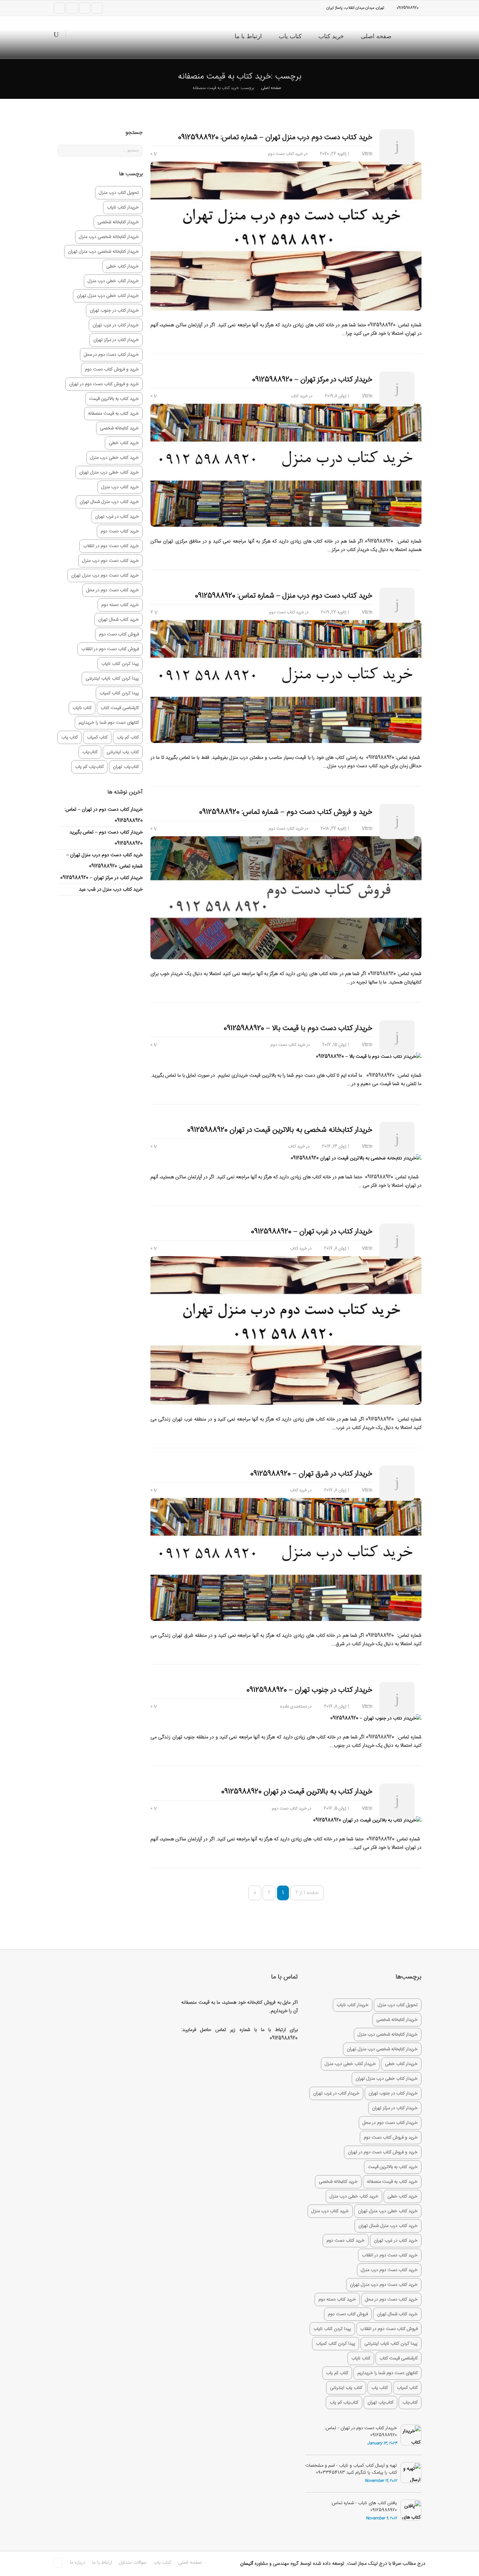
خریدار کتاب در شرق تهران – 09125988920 (311, 1474)
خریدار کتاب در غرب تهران (116, 325)
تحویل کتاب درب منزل (119, 193)
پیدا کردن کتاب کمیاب (119, 693)
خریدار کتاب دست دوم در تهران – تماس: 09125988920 (104, 815)
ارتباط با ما (248, 36)
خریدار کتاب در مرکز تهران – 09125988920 (312, 380)
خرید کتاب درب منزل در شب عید (111, 890)
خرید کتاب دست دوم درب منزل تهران (105, 575)
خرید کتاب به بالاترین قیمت (114, 399)
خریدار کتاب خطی (123, 266)
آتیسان (247, 2564)
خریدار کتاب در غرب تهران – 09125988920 (312, 1232)
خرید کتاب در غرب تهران (117, 517)
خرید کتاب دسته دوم (120, 605)
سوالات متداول (133, 2563)
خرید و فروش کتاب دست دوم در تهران (104, 384)
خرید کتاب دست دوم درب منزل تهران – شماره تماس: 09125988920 (275, 137)
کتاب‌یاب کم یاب (89, 767)
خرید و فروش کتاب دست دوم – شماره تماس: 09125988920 (286, 812)
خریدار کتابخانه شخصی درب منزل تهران (103, 252)
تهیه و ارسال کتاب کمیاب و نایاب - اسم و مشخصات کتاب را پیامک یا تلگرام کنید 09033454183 (351, 2469)
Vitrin (367, 154)
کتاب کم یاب (128, 737)
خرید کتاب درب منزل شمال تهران (109, 502)
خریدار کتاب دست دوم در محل (111, 355)
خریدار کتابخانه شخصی (118, 222)
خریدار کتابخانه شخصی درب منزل (109, 237)
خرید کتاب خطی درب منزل (114, 458)
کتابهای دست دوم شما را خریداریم (109, 723)
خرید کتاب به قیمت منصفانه (113, 414)
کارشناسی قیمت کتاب (120, 708)
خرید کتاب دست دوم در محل (113, 590)
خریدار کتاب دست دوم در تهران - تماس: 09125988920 (361, 2432)
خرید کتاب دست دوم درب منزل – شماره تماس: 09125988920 (284, 596)
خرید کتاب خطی (124, 443)
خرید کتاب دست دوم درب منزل (110, 561)
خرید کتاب (331, 36)
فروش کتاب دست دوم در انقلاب (110, 649)
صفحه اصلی (376, 36)
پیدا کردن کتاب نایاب (120, 664)
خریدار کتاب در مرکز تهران (116, 340)
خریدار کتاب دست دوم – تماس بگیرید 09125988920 (106, 838)
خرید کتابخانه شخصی (119, 428)
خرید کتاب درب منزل (120, 487)
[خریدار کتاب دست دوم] (414, 37)
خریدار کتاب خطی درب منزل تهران (108, 296)
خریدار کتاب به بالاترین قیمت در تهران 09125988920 (297, 1792)
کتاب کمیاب (97, 737)
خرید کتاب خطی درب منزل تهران (109, 472)
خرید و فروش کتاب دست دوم (112, 369)
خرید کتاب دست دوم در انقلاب (111, 546)
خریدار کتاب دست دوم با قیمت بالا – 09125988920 (298, 1028)
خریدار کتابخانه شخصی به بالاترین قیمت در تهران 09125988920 (280, 1130)
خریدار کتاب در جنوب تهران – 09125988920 (309, 1690)
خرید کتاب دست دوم (285, 154)
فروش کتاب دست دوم (119, 634)
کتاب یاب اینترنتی (123, 752)
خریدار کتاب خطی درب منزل (113, 281)
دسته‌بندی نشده (294, 1706)
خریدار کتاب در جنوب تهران (114, 311)
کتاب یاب (290, 36)
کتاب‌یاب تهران (126, 767)
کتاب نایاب (82, 708)
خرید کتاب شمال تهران (119, 620)
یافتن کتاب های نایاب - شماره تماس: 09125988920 (364, 2507)
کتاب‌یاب (90, 752)
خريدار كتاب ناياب (123, 207)
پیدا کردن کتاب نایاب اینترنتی (112, 679)
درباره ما (77, 2563)
